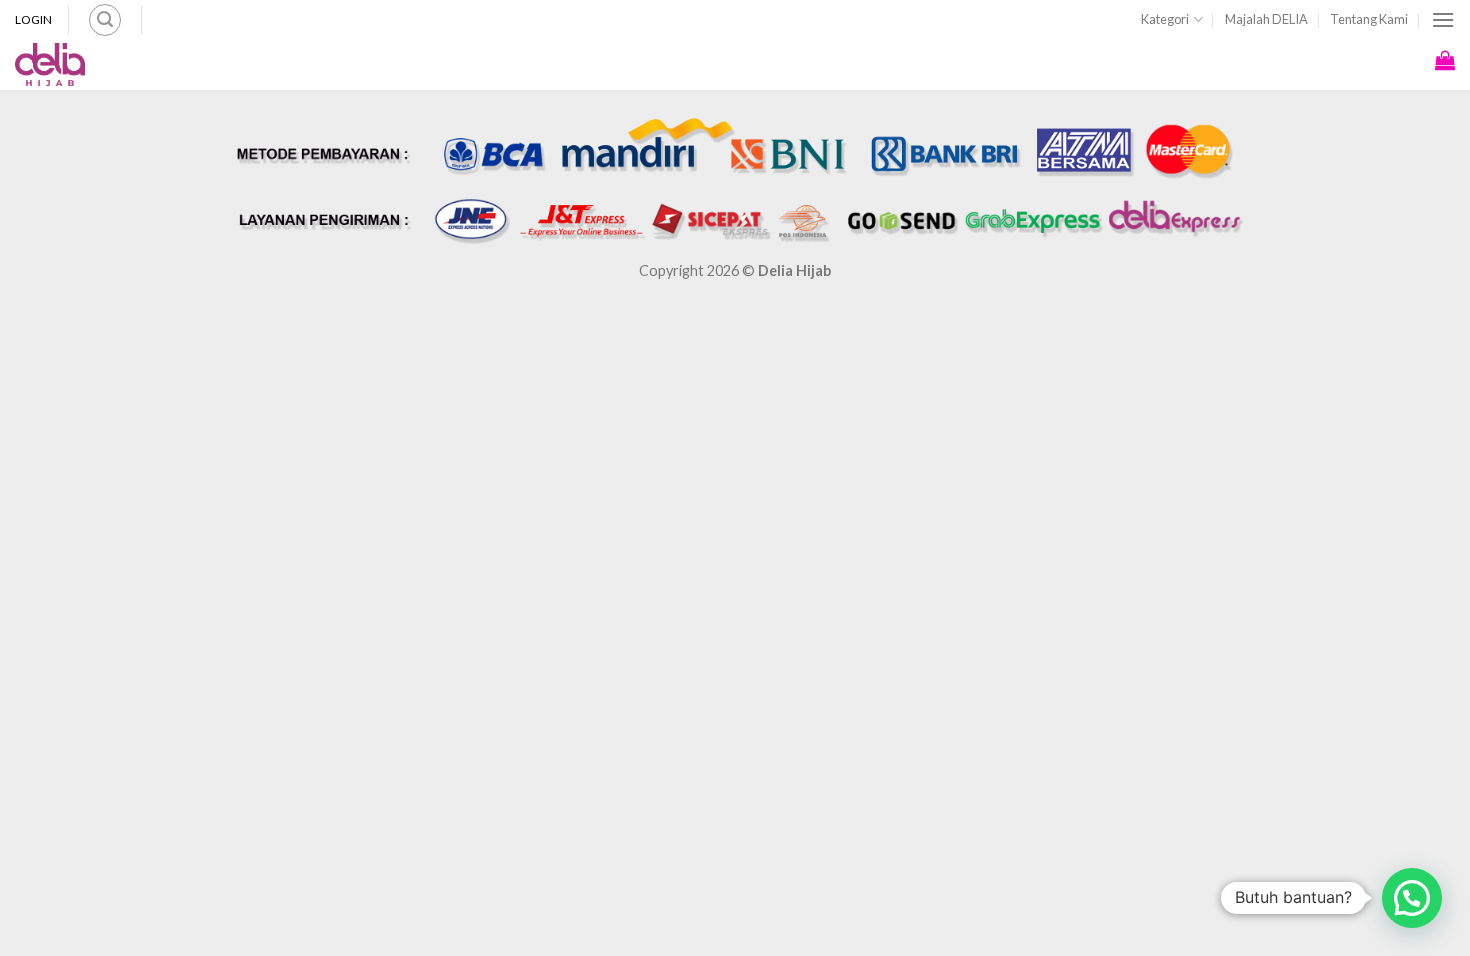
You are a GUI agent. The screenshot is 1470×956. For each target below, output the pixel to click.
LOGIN (33, 19)
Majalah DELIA (1266, 19)
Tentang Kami (1369, 19)
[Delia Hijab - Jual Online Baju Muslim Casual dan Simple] (50, 65)
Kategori (1165, 19)
